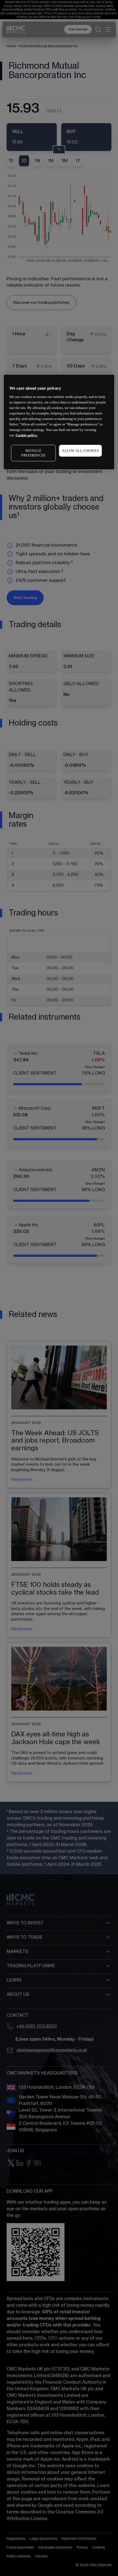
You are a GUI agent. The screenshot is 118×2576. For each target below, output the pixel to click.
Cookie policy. (27, 435)
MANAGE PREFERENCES (33, 453)
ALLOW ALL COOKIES (80, 451)
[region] (59, 422)
